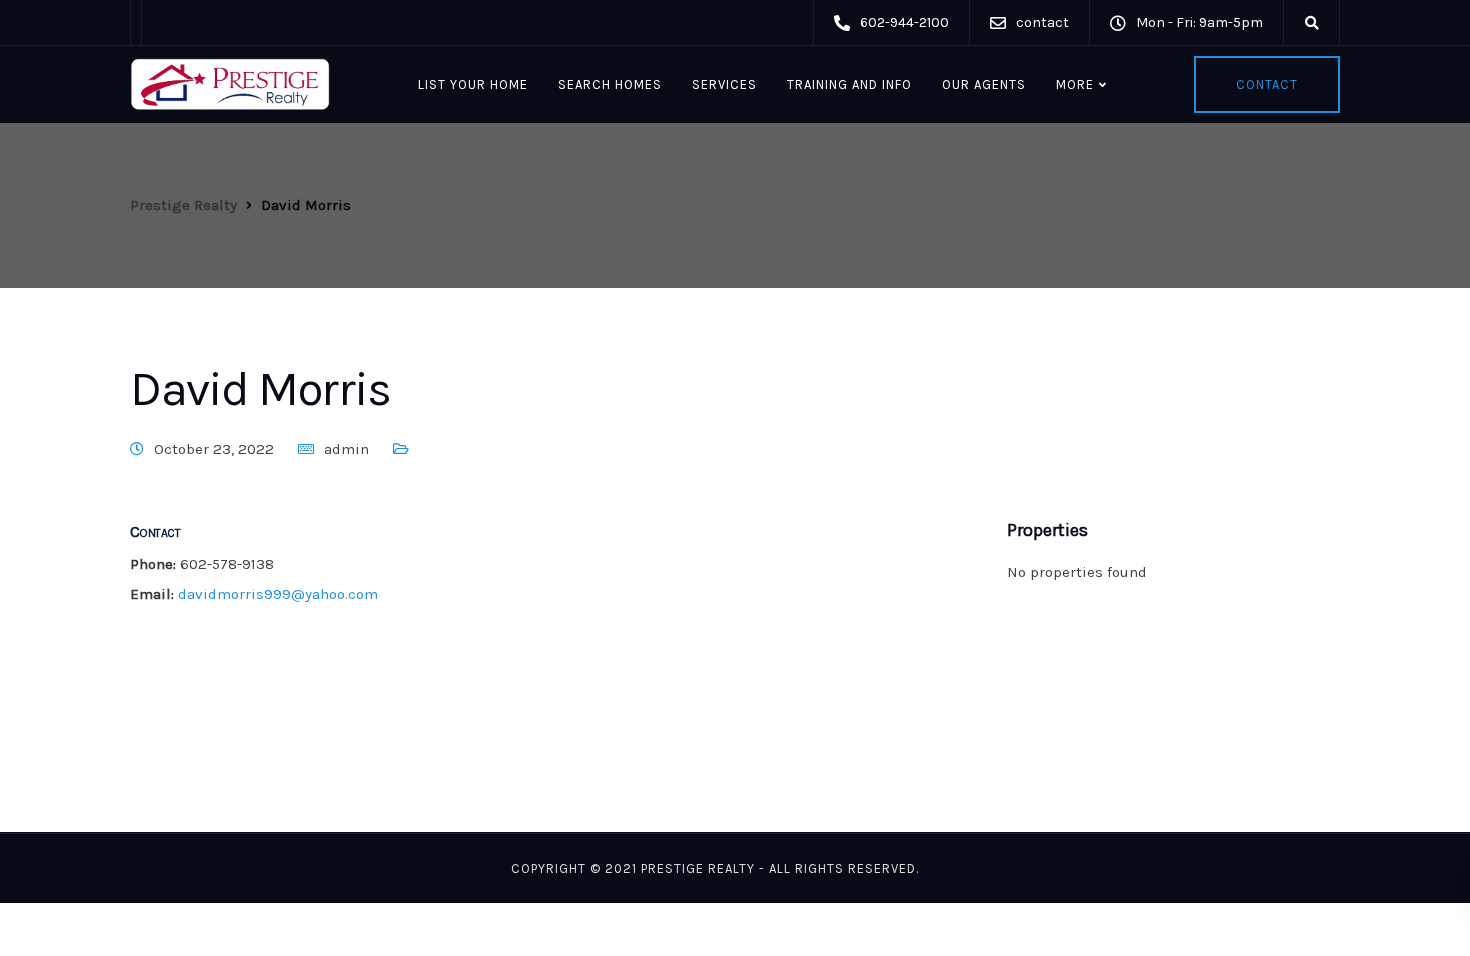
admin (346, 449)
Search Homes (610, 84)
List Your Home (473, 84)
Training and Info (849, 84)
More (1075, 84)
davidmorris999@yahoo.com (278, 594)
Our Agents (984, 84)
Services (724, 84)
